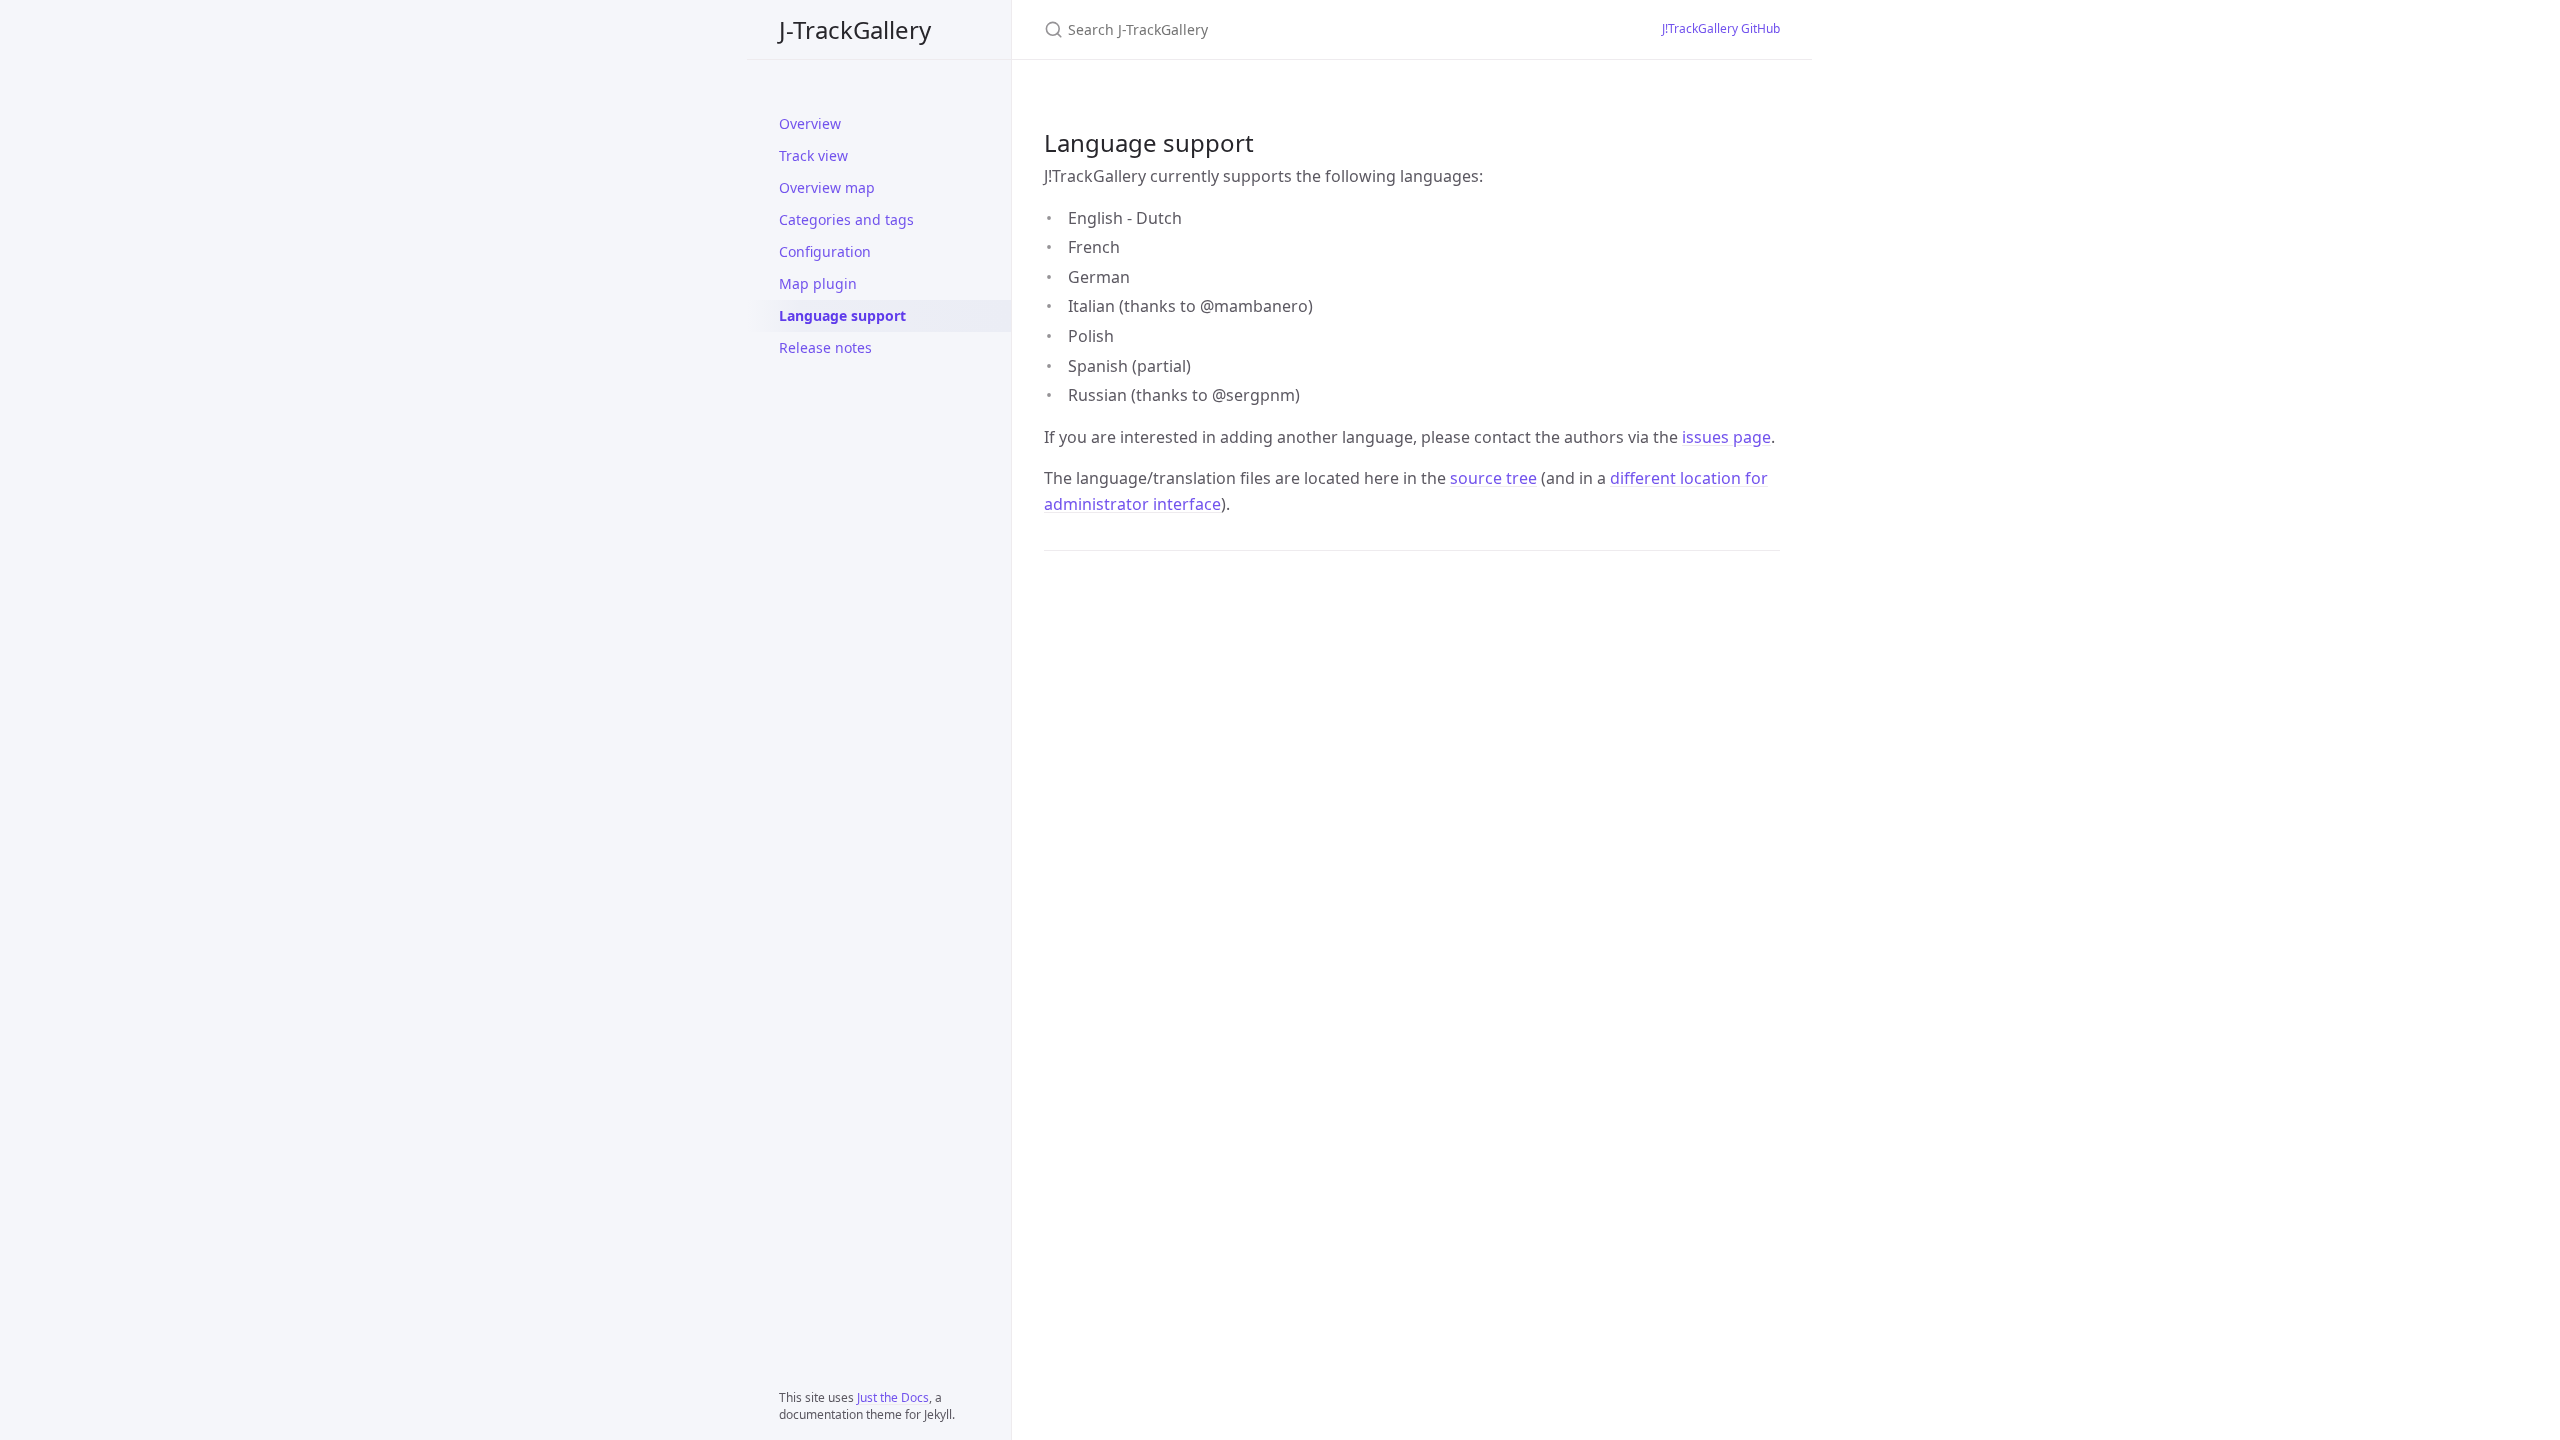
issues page (1726, 437)
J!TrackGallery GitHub (1721, 28)
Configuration (825, 251)
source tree (1493, 478)
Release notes (825, 347)
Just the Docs (893, 1397)
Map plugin (818, 283)
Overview (810, 123)
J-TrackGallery (855, 29)
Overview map (827, 187)
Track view (813, 155)
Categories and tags (846, 219)
